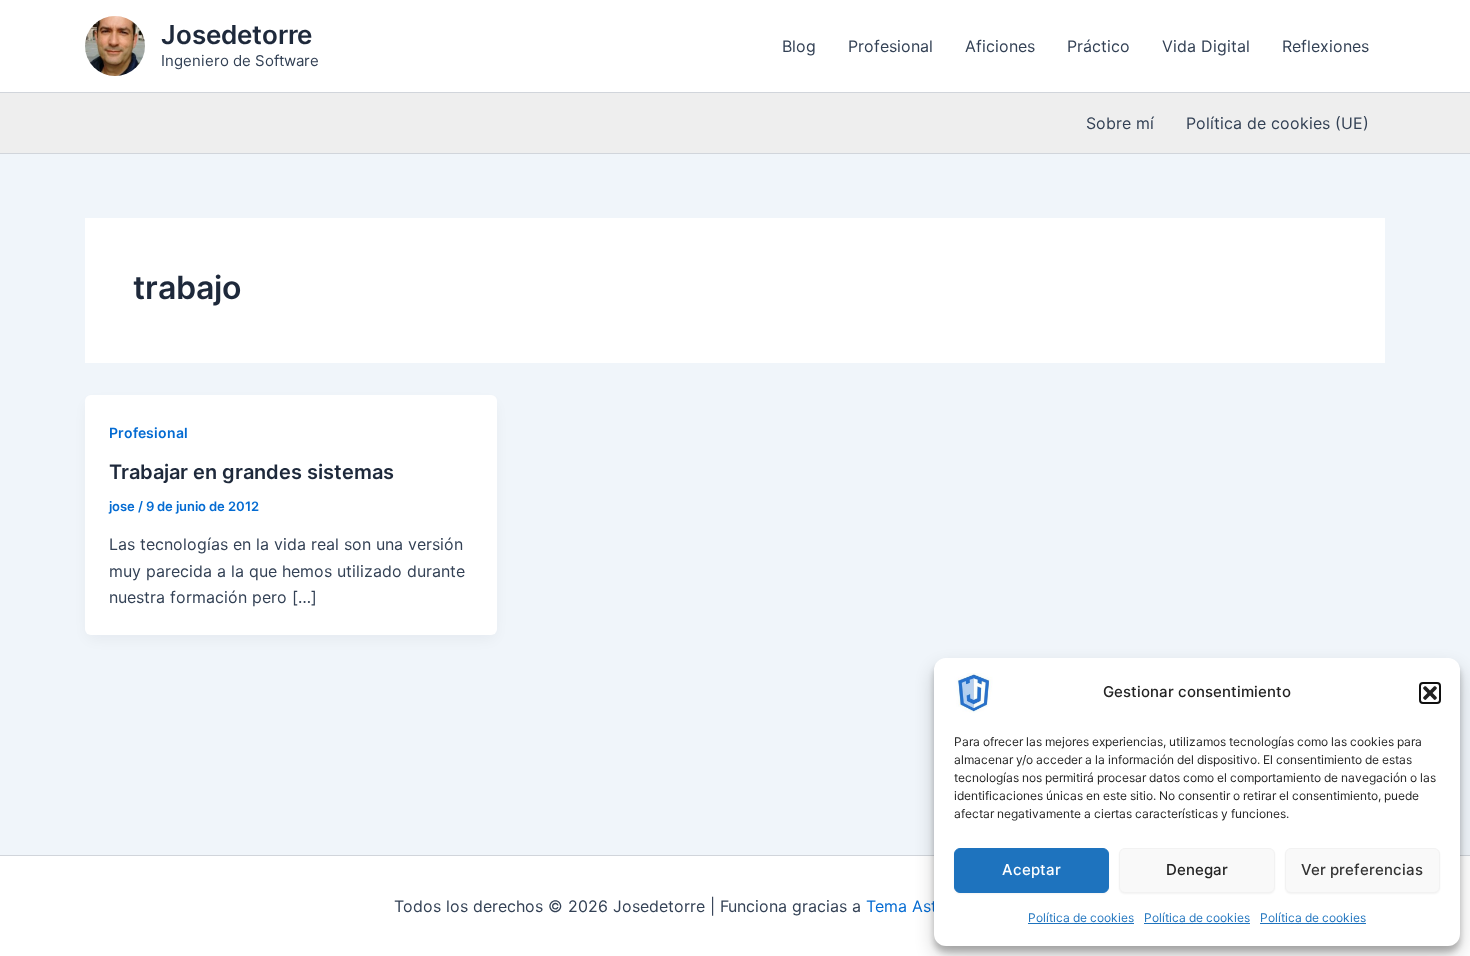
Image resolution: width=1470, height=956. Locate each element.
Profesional (890, 46)
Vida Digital (1206, 46)
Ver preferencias (1362, 869)
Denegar (1197, 869)
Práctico (1098, 46)
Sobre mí (1120, 123)
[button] (1430, 693)
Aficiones (1000, 46)
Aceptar (1031, 869)
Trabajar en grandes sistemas (251, 472)
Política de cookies (1081, 917)
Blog (799, 46)
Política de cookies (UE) (1277, 123)
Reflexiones (1325, 46)
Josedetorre (236, 34)
